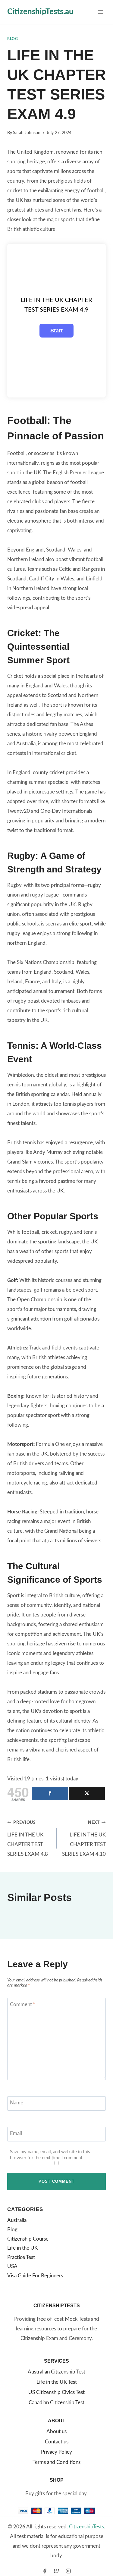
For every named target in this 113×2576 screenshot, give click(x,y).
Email (16, 2133)
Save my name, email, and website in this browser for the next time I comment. (50, 2155)
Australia (17, 2220)
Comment (23, 2004)
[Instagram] (68, 2571)
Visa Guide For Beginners (35, 2276)
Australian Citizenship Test (56, 2372)
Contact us (57, 2442)
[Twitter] (57, 2571)
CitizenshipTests (86, 2527)
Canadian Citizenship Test (56, 2403)
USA (12, 2266)
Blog (13, 39)
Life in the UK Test (57, 2382)
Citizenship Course (28, 2239)
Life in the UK (22, 2248)
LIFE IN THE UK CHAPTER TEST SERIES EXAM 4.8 (28, 1839)
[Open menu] (100, 12)
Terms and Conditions (56, 2462)
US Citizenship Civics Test (56, 2392)
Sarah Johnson (27, 133)
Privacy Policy (56, 2452)
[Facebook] (45, 2571)
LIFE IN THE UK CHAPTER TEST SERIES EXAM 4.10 (84, 1839)
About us (56, 2431)
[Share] (50, 1793)
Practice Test (21, 2257)
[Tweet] (87, 1793)
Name (17, 2103)
